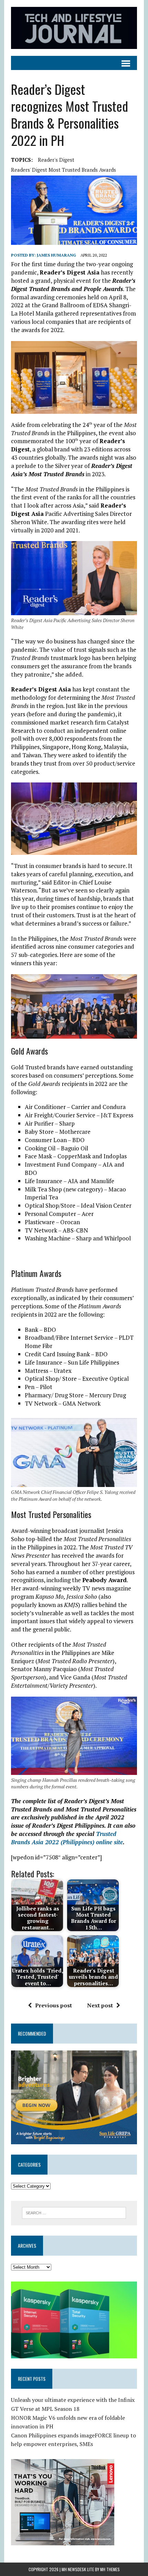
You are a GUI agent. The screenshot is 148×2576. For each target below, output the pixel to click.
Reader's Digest (56, 160)
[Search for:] (74, 2212)
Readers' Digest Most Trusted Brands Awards (64, 170)
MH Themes (110, 2569)
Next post (100, 2005)
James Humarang (56, 255)
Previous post (54, 2005)
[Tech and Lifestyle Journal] (74, 28)
